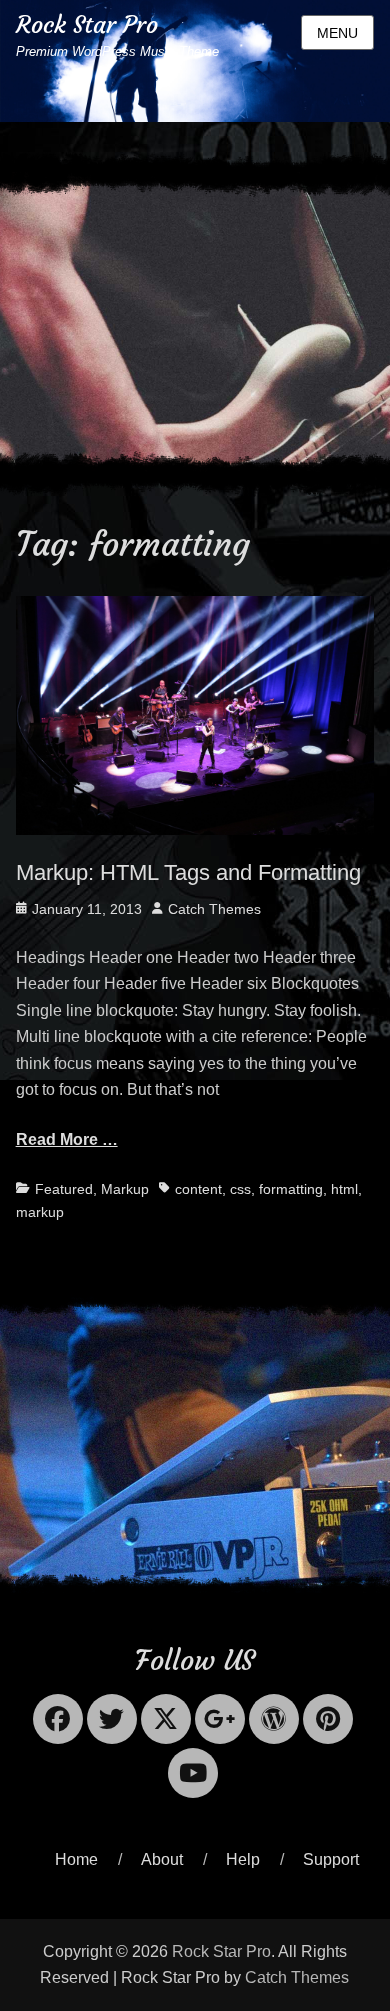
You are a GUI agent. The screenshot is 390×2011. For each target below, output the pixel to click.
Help (243, 1859)
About (162, 1859)
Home (76, 1859)
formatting (291, 1189)
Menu (337, 33)
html (344, 1189)
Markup (125, 1189)
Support (331, 1859)
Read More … (67, 1139)
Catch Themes (214, 909)
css (240, 1189)
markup (40, 1212)
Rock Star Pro (87, 25)
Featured (64, 1189)
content (198, 1189)
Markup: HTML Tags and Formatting (188, 872)
